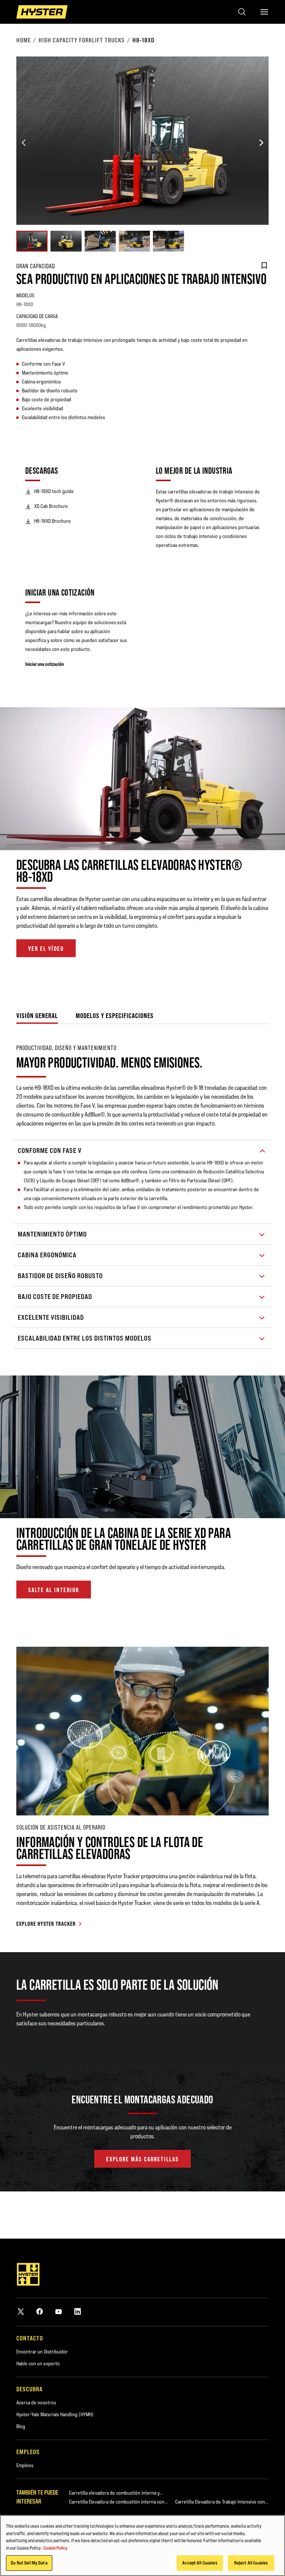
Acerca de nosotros (36, 2402)
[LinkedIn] (78, 2311)
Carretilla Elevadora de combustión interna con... (118, 2502)
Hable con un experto (38, 2363)
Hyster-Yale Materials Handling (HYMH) (55, 2414)
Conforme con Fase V (50, 1151)
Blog (21, 2426)
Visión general (37, 1016)
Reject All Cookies (251, 2563)
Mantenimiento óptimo (52, 1234)
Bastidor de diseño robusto (60, 1276)
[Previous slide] (24, 143)
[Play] (262, 827)
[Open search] (242, 12)
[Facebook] (40, 2311)
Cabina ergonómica (47, 1255)
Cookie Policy (55, 2548)
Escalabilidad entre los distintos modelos (85, 1338)
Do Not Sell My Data (29, 2563)
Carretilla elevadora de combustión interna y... (116, 2493)
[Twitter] (21, 2311)
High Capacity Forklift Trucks (82, 40)
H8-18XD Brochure (53, 521)
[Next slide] (261, 143)
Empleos (25, 2465)
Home (24, 40)
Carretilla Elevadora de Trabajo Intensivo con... (222, 2502)
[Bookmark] (264, 266)
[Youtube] (59, 2311)
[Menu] (264, 12)
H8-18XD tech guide (54, 491)
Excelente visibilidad (51, 1317)
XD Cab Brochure (51, 506)
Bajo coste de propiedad (55, 1297)
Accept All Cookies (200, 2563)
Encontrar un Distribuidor (42, 2352)
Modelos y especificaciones (115, 1016)
